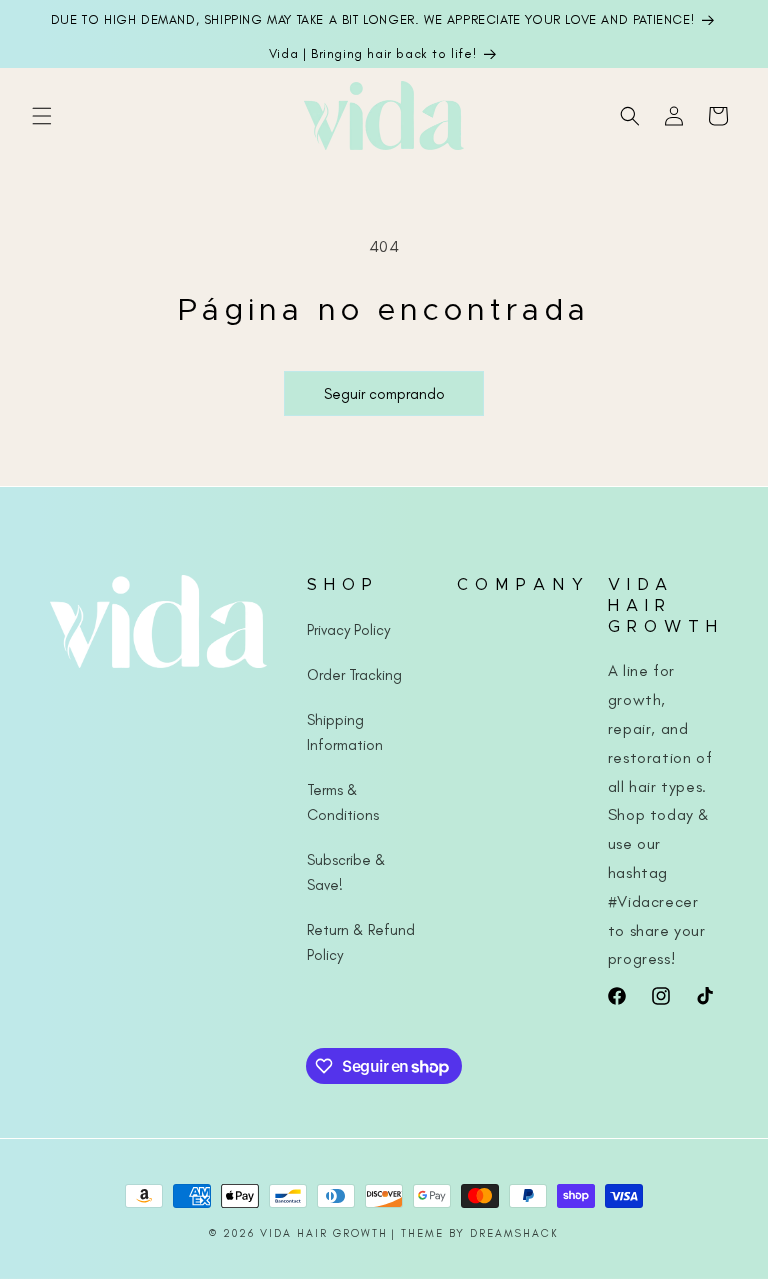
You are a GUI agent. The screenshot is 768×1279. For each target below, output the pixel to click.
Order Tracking (354, 675)
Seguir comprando (384, 394)
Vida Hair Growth (324, 1233)
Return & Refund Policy (361, 942)
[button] (42, 116)
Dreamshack (514, 1233)
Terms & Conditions (343, 802)
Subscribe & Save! (346, 872)
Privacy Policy (348, 630)
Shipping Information (345, 732)
